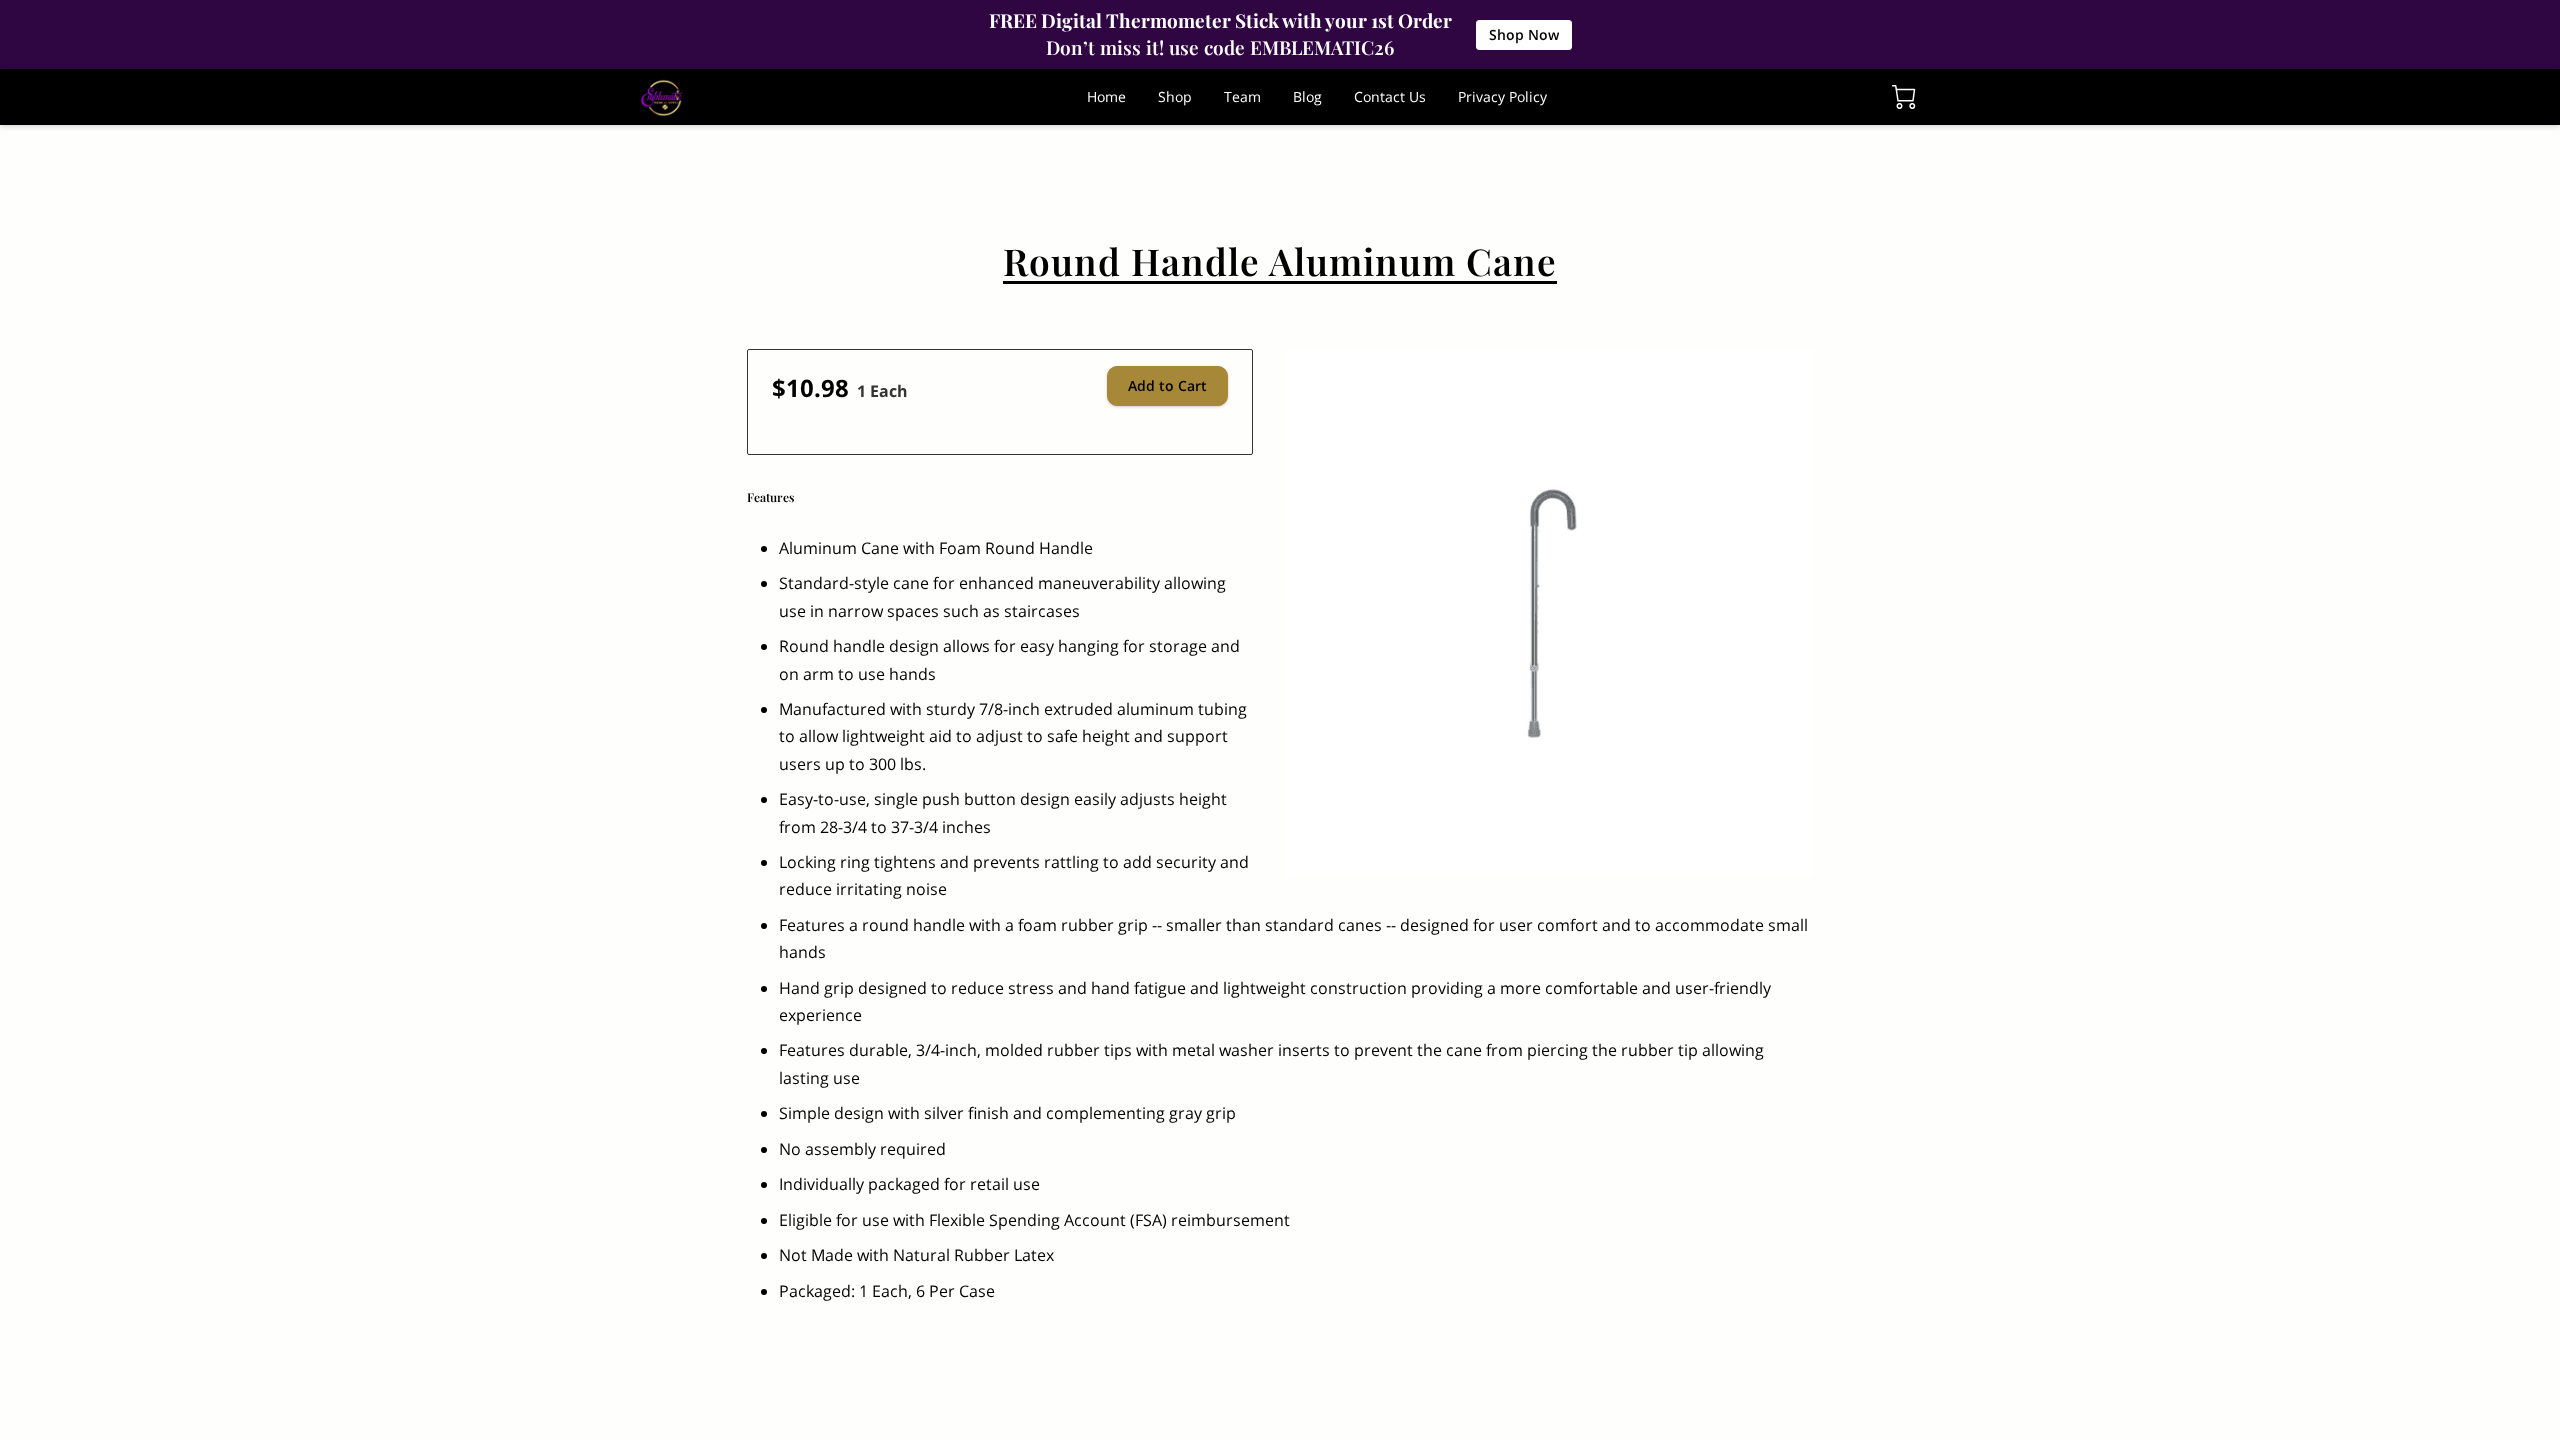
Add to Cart (1167, 385)
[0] (1904, 97)
